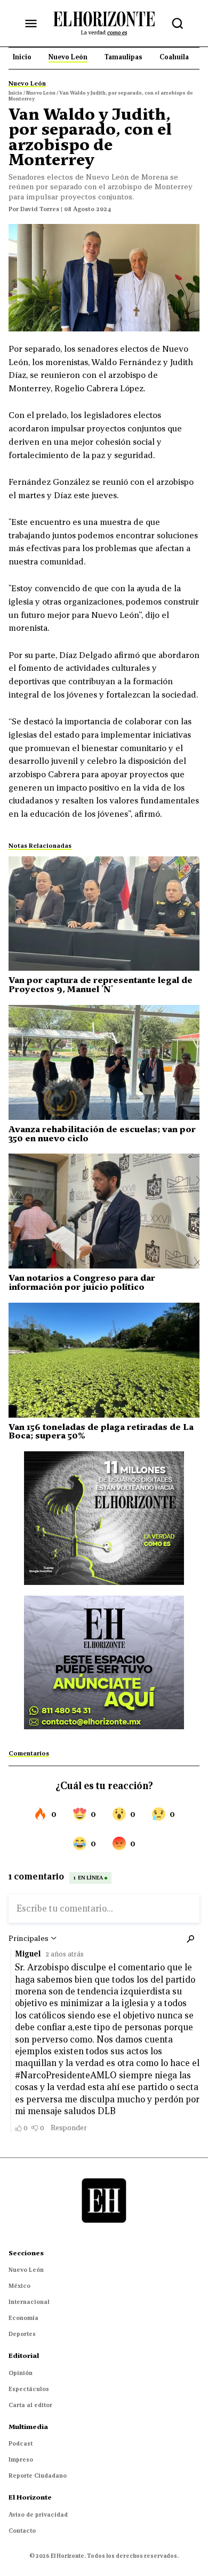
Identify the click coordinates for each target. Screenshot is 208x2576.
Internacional (29, 2302)
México (19, 2286)
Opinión (21, 2373)
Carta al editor (30, 2405)
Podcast (21, 2443)
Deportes (22, 2334)
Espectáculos (29, 2389)
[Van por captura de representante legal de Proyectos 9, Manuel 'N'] (104, 914)
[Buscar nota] (178, 24)
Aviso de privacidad (38, 2515)
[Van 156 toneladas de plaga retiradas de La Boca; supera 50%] (104, 1360)
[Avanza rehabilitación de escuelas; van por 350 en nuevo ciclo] (104, 1062)
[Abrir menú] (31, 24)
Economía (23, 2318)
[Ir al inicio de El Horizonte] (104, 23)
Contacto (22, 2531)
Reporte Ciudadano (38, 2476)
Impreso (21, 2459)
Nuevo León (26, 2270)
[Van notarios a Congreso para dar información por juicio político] (104, 1211)
